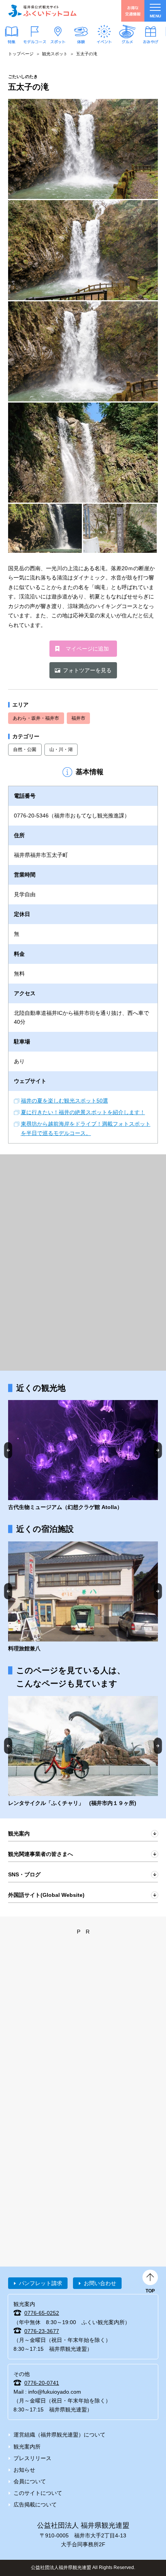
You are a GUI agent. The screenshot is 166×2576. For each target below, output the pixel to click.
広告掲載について (35, 2505)
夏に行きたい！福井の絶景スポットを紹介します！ (83, 1112)
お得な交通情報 (133, 11)
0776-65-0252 (42, 2313)
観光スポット (55, 54)
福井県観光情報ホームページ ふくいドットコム (42, 11)
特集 (12, 41)
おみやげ (151, 41)
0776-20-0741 (42, 2383)
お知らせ (24, 2470)
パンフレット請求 (41, 2283)
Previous (8, 1450)
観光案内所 (27, 2447)
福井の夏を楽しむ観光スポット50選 (64, 1101)
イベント (104, 41)
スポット (58, 41)
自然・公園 (25, 749)
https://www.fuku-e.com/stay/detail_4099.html (83, 1597)
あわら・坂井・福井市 (36, 718)
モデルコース (35, 41)
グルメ (127, 41)
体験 (81, 41)
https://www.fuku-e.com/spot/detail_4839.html (83, 1752)
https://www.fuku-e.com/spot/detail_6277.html (83, 1456)
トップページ (21, 54)
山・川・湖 (61, 749)
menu (155, 16)
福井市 (78, 718)
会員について (30, 2481)
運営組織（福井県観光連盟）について (59, 2435)
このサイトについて (38, 2493)
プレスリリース (32, 2458)
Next (158, 1450)
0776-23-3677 (42, 2331)
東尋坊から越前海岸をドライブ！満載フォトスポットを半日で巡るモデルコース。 (86, 1128)
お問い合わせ (100, 2283)
